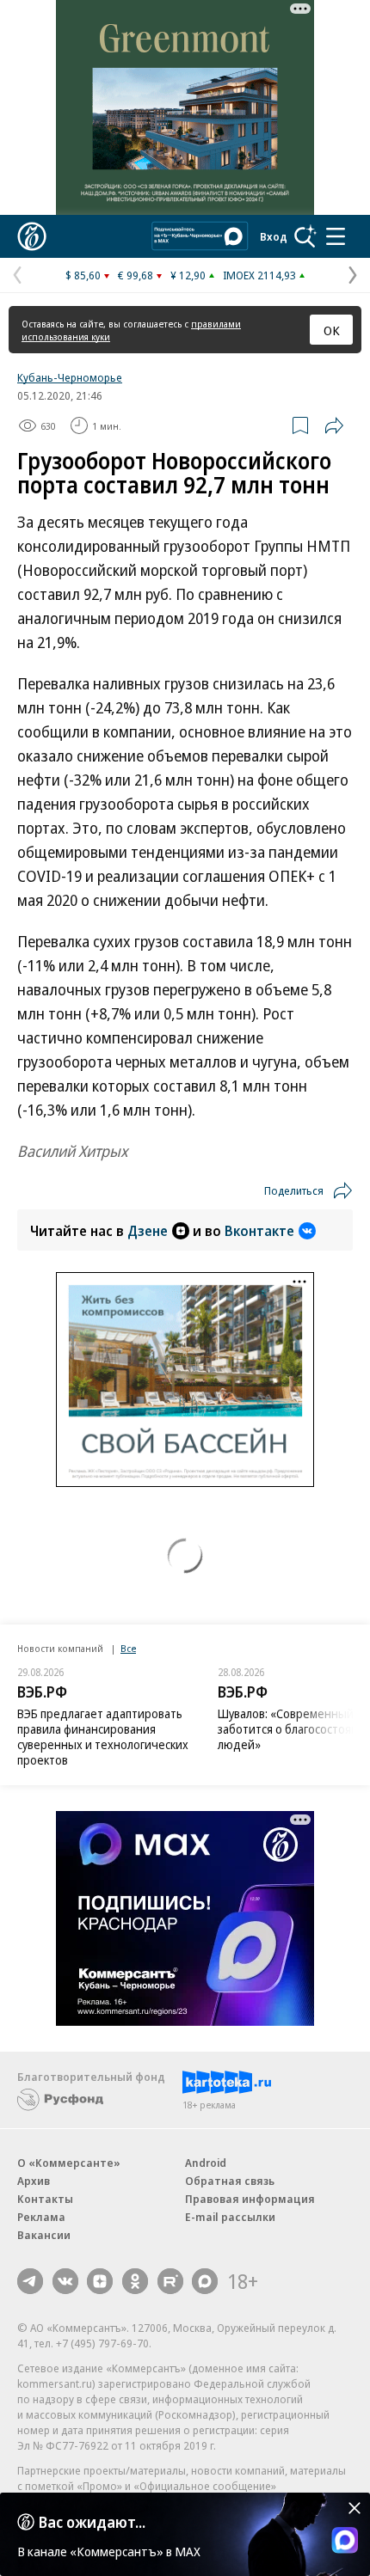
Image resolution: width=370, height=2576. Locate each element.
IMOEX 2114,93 (259, 275)
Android (206, 2163)
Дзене (148, 1231)
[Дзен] (100, 2281)
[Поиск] (305, 236)
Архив (34, 2181)
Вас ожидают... (92, 2522)
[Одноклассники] (135, 2281)
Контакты (45, 2199)
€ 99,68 (136, 275)
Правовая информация (250, 2199)
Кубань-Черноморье (70, 377)
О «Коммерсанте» (69, 2163)
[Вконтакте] (65, 2281)
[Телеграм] (30, 2281)
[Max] (205, 2281)
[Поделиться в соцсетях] (334, 425)
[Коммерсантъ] (32, 236)
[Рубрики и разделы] (336, 236)
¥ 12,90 (188, 275)
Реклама (41, 2217)
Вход (274, 236)
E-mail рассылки (230, 2217)
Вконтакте (259, 1231)
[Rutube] (170, 2281)
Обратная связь (230, 2181)
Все (128, 1648)
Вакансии (44, 2235)
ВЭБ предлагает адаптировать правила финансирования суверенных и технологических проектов (103, 1737)
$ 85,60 (83, 275)
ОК (332, 330)
